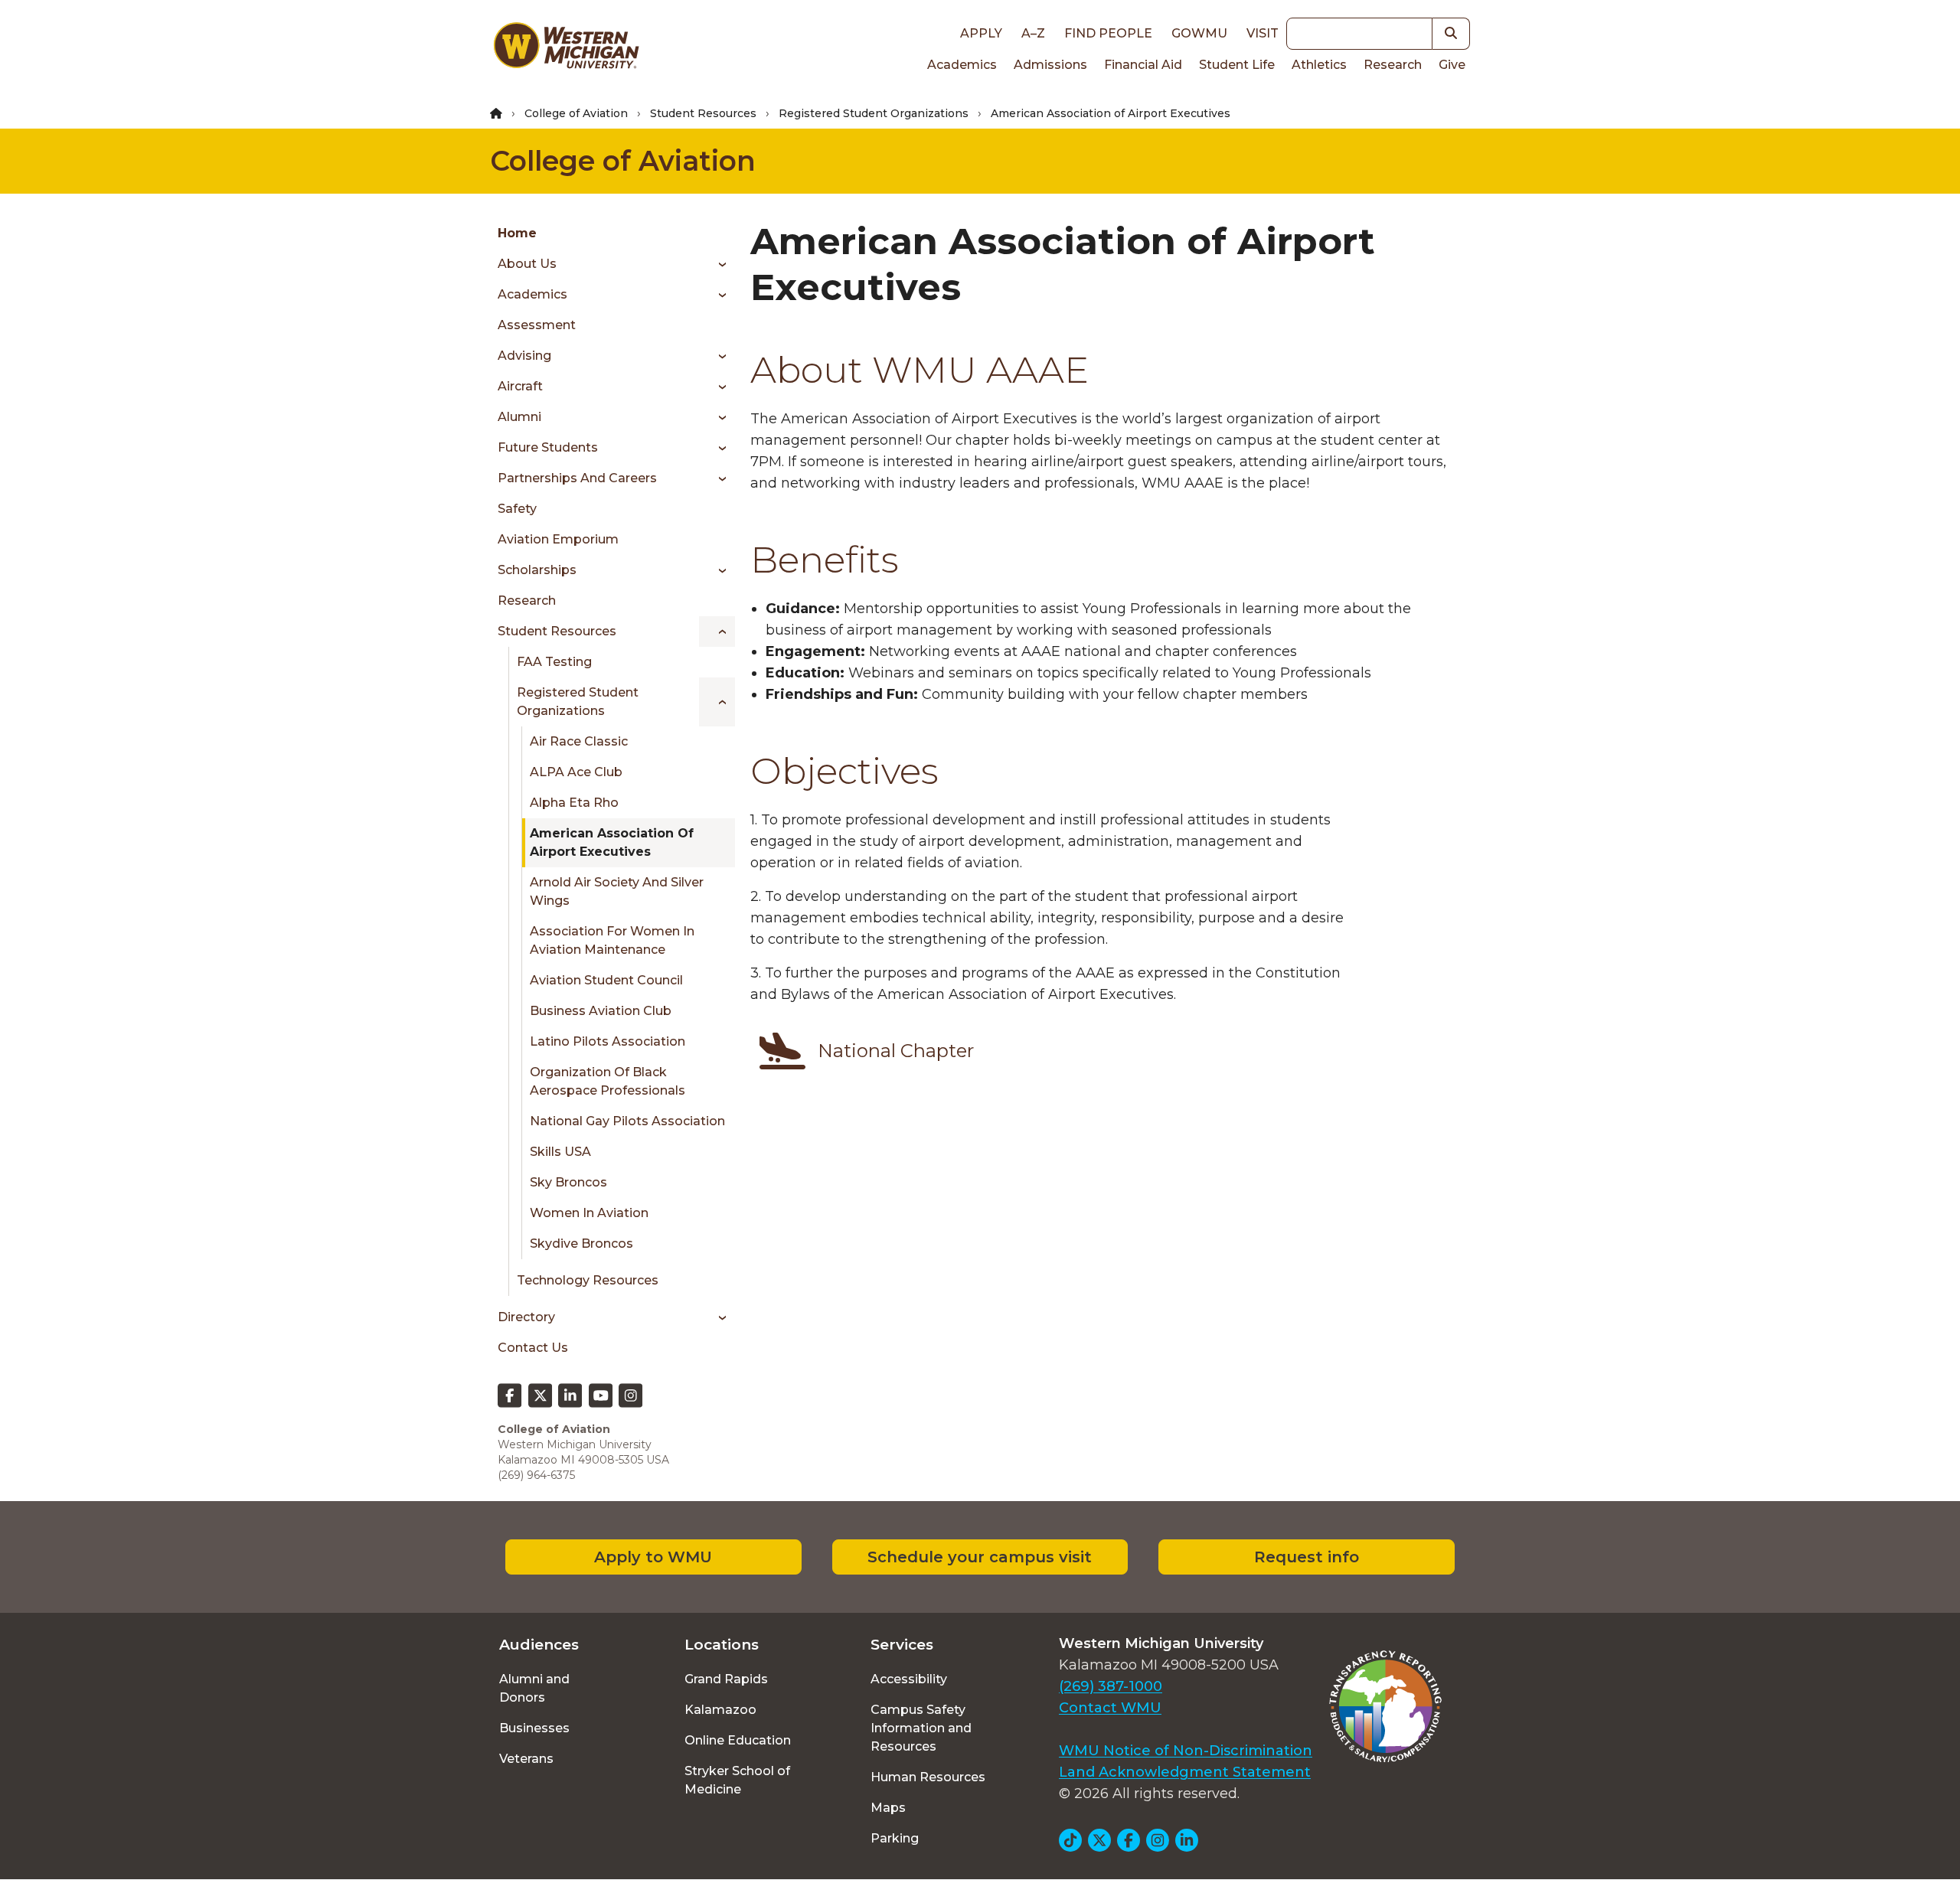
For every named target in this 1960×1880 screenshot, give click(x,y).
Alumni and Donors (534, 1688)
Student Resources (703, 113)
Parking (895, 1838)
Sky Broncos (568, 1182)
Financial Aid (1143, 65)
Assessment (537, 325)
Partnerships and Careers (577, 478)
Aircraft (520, 386)
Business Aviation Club (601, 1011)
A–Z (1033, 33)
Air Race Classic (579, 741)
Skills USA (560, 1152)
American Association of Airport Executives (612, 842)
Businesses (534, 1728)
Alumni (519, 417)
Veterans (526, 1759)
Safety (517, 509)
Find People (1108, 33)
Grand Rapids (726, 1679)
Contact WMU (1110, 1708)
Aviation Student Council (606, 980)
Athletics (1319, 65)
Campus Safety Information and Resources (921, 1728)
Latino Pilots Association (608, 1041)
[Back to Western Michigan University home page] (566, 49)
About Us (527, 264)
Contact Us (533, 1348)
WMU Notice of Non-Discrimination (1186, 1751)
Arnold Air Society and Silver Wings (617, 891)
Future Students (548, 447)
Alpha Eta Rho (574, 803)
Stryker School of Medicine (737, 1780)
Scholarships (537, 570)
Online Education (738, 1740)
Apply (981, 33)
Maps (888, 1808)
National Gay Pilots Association (627, 1121)
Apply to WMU (653, 1557)
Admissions (1050, 65)
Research (1393, 65)
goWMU (1199, 33)
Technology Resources (588, 1280)
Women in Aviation (589, 1213)
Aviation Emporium (558, 539)
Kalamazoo (720, 1710)
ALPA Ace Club (576, 772)
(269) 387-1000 (1111, 1686)
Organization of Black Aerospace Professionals (608, 1081)
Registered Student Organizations (874, 113)
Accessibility (909, 1679)
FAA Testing (554, 662)
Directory (526, 1317)
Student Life (1237, 65)
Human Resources (928, 1777)
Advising (524, 356)
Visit (1263, 33)
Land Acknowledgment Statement (1185, 1772)
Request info (1307, 1557)
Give (1452, 65)
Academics (962, 65)
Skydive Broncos (581, 1244)
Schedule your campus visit (980, 1557)
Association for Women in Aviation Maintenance (612, 940)
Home (517, 233)
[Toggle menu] (717, 264)
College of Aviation (576, 113)
